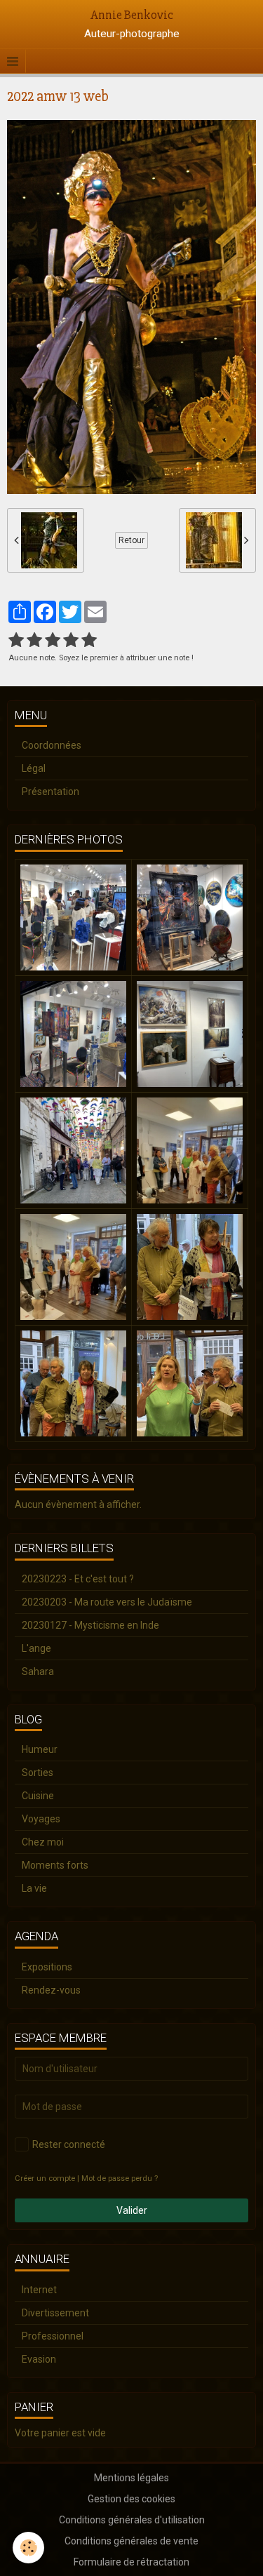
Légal (34, 768)
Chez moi (43, 1842)
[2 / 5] (34, 641)
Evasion (39, 2359)
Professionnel (53, 2336)
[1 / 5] (16, 641)
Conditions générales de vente (131, 2541)
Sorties (38, 1773)
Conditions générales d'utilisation (132, 2520)
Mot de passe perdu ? (120, 2178)
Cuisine (38, 1796)
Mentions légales (131, 2478)
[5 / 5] (89, 641)
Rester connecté (69, 2144)
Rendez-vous (51, 1990)
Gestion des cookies (131, 2499)
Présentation (50, 792)
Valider (132, 2210)
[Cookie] (28, 2548)
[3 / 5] (53, 641)
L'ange (36, 1648)
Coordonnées (52, 745)
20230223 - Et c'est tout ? (78, 1579)
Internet (39, 2290)
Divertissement (55, 2313)
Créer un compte (45, 2178)
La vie (34, 1888)
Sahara (38, 1671)
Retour (131, 540)
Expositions (47, 1967)
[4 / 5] (71, 641)
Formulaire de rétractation (131, 2562)
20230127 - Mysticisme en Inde (90, 1625)
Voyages (41, 1819)
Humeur (40, 1749)
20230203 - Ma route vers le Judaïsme (107, 1602)
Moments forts (55, 1865)
